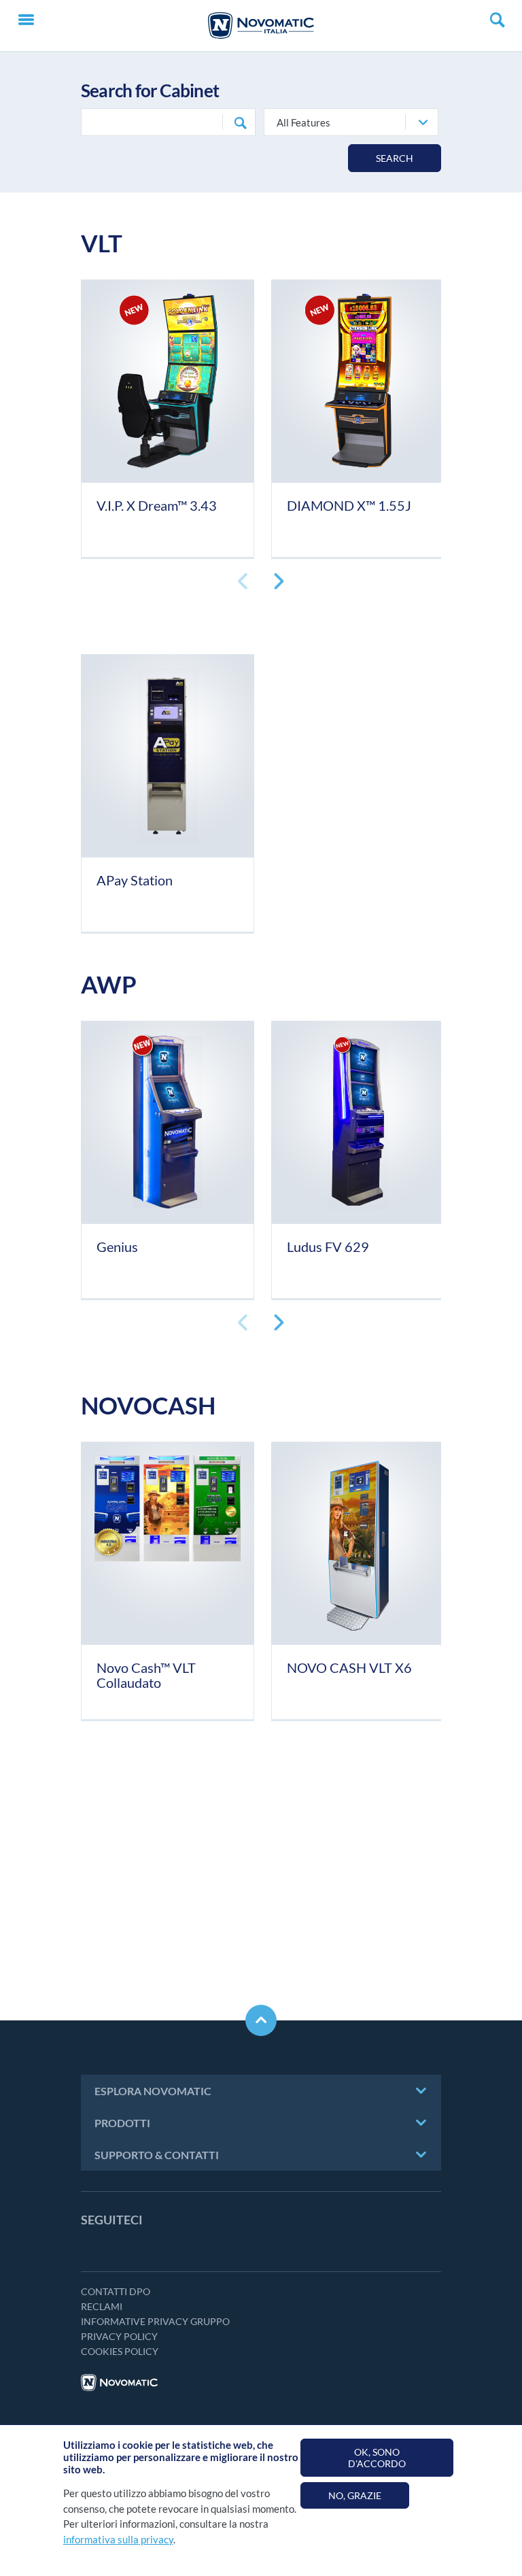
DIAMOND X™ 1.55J (349, 505)
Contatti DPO (116, 2291)
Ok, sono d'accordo (377, 2458)
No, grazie (355, 2495)
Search (395, 158)
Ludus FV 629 (328, 1247)
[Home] (261, 26)
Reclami (102, 2306)
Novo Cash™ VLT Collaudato (146, 1675)
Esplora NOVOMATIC (153, 2091)
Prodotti (122, 2123)
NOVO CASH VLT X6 (349, 1667)
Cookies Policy (120, 2351)
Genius (117, 1247)
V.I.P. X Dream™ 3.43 (157, 505)
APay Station (135, 880)
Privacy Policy (119, 2336)
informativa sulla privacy (118, 2539)
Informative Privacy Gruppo (155, 2321)
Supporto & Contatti (157, 2155)
